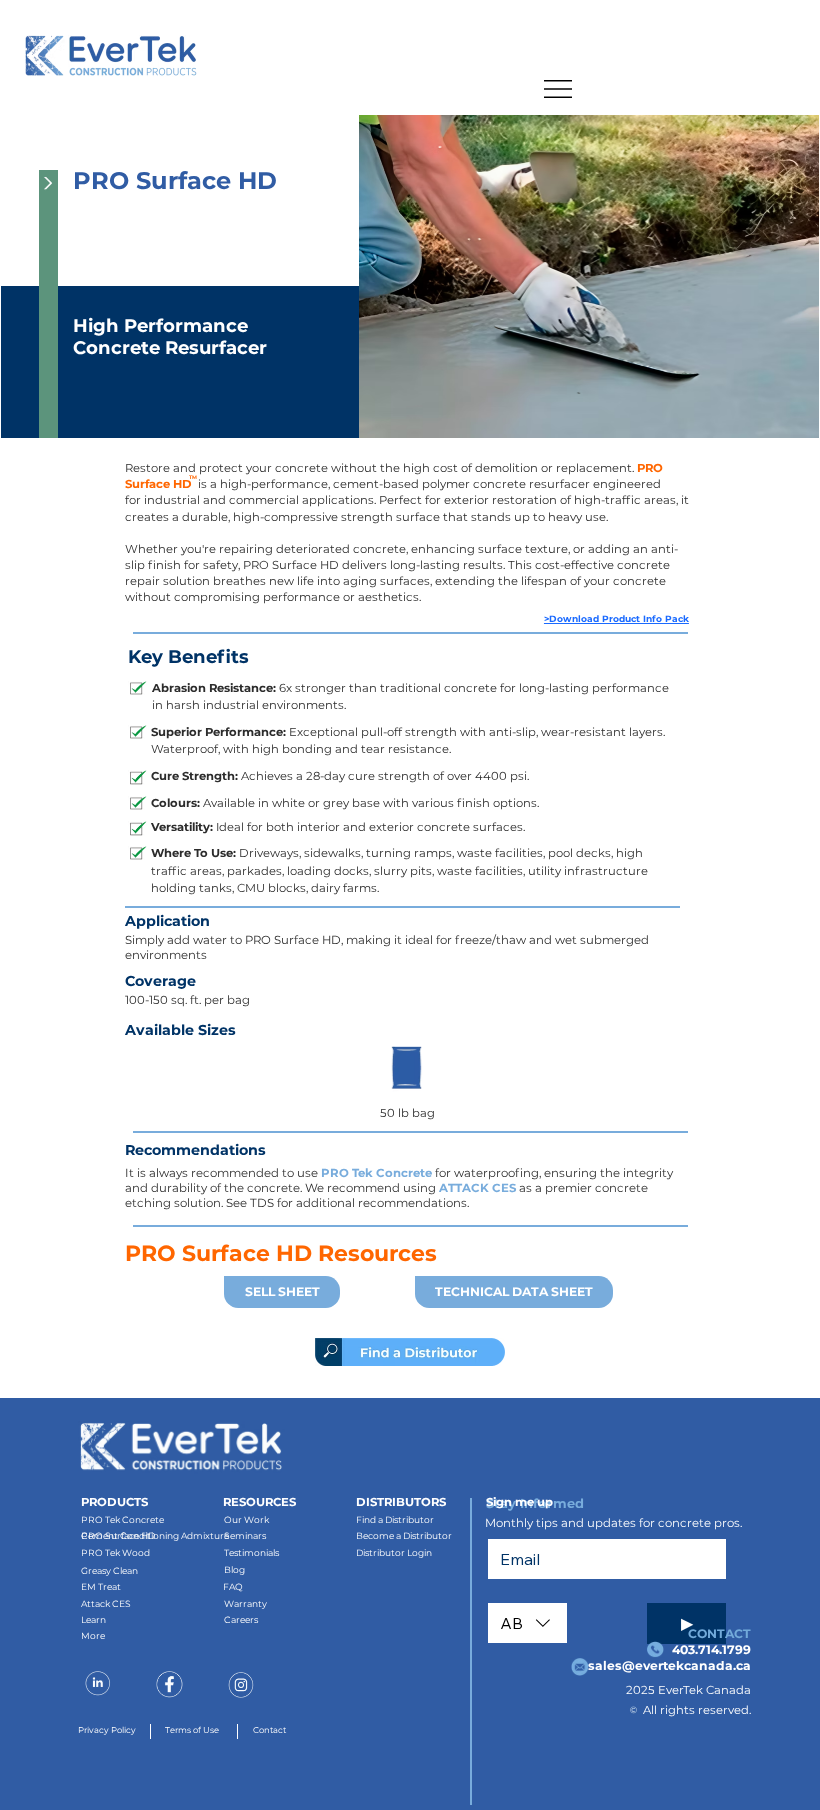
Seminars (245, 1535)
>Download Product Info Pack (616, 618)
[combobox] (528, 1623)
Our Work (246, 1519)
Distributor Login (394, 1552)
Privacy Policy (107, 1730)
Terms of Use (192, 1730)
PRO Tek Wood (115, 1552)
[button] (48, 304)
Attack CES (106, 1603)
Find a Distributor (395, 1519)
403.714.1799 (711, 1649)
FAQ (233, 1586)
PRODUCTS (114, 1502)
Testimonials (251, 1552)
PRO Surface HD (118, 1535)
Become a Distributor (404, 1535)
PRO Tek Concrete (376, 1173)
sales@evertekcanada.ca (669, 1665)
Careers (241, 1619)
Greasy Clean (109, 1570)
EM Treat (101, 1586)
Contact (269, 1730)
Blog (234, 1569)
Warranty (245, 1603)
